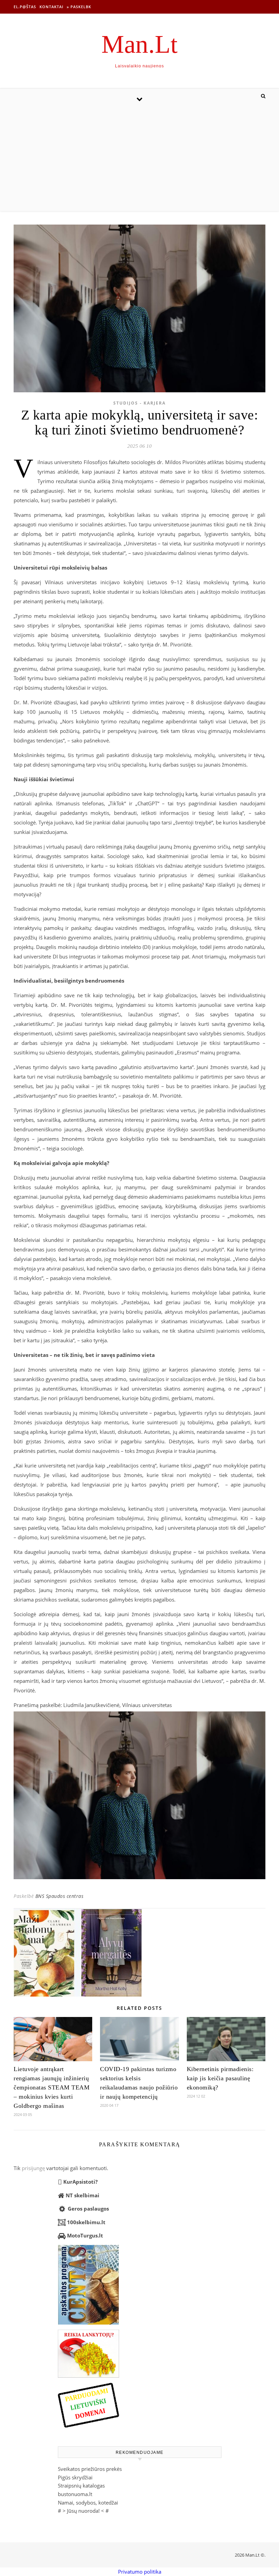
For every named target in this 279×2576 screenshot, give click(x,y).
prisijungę (33, 2168)
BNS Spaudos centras (60, 1896)
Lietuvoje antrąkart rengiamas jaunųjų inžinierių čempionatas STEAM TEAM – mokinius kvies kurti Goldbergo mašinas (52, 2087)
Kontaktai (51, 7)
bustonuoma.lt (75, 2494)
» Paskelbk (79, 7)
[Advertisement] (139, 160)
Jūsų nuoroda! (83, 2511)
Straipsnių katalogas (81, 2485)
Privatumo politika (140, 2572)
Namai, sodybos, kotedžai (88, 2503)
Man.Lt (139, 44)
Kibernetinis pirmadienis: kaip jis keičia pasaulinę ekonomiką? (220, 2078)
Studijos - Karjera (139, 403)
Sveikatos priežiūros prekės (90, 2469)
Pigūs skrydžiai (75, 2477)
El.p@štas (25, 7)
